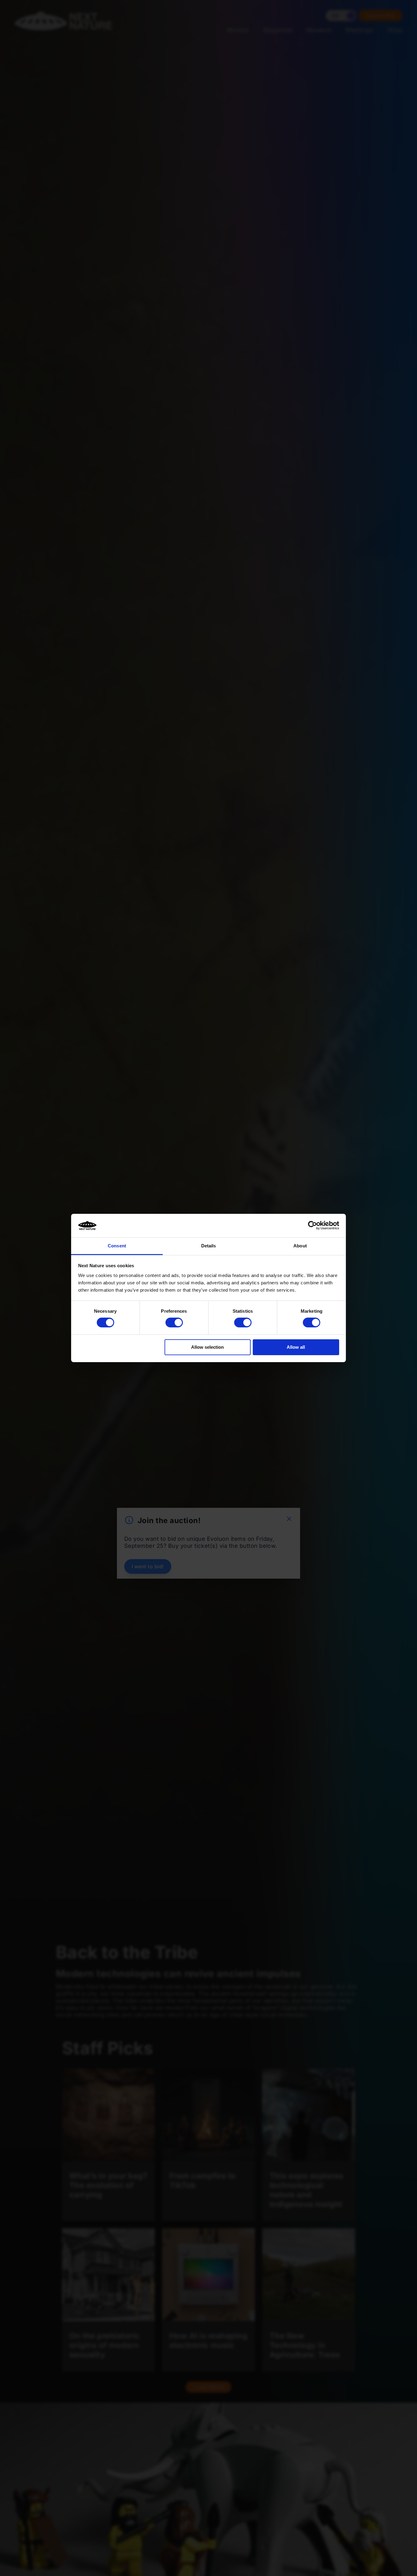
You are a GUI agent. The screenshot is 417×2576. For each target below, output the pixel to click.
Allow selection (207, 1347)
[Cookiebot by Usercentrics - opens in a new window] (312, 1225)
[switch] (174, 1322)
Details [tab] (209, 1246)
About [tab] (300, 1246)
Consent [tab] (117, 1246)
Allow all (296, 1347)
